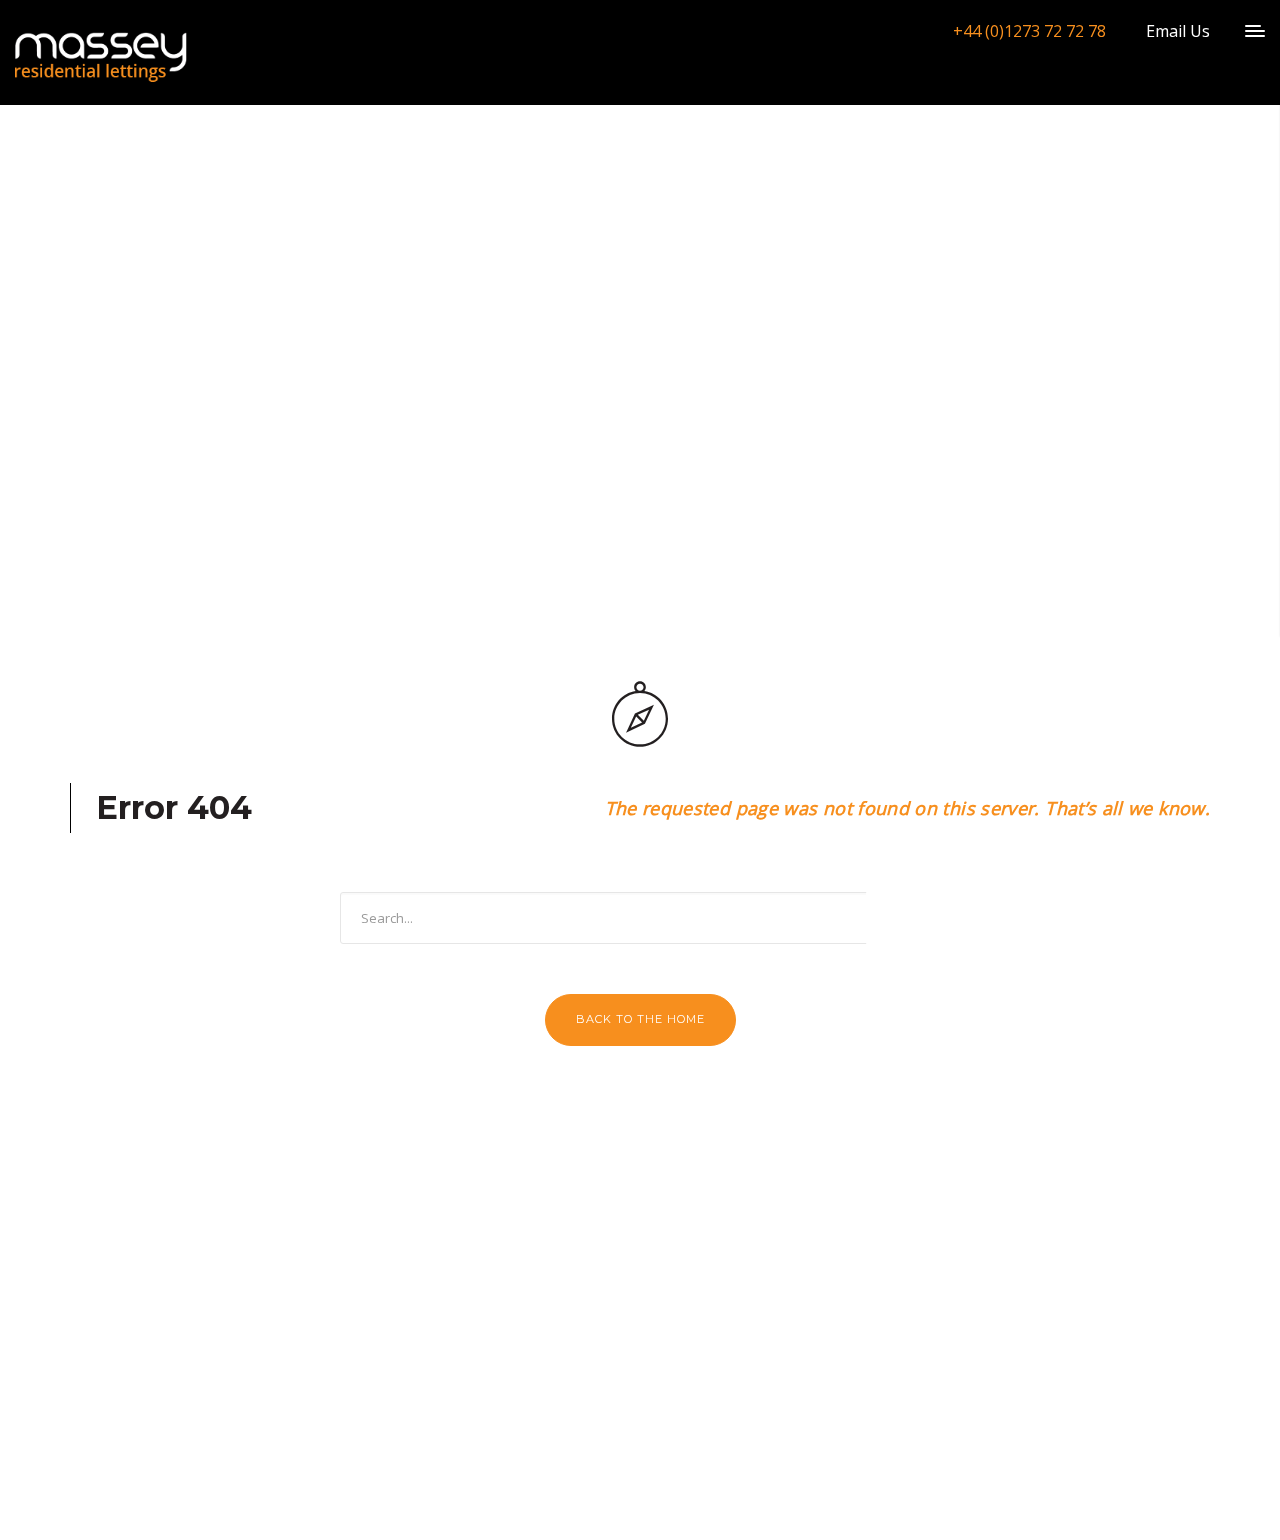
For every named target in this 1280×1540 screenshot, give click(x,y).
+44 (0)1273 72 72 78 (1029, 31)
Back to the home (640, 1019)
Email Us (1178, 31)
